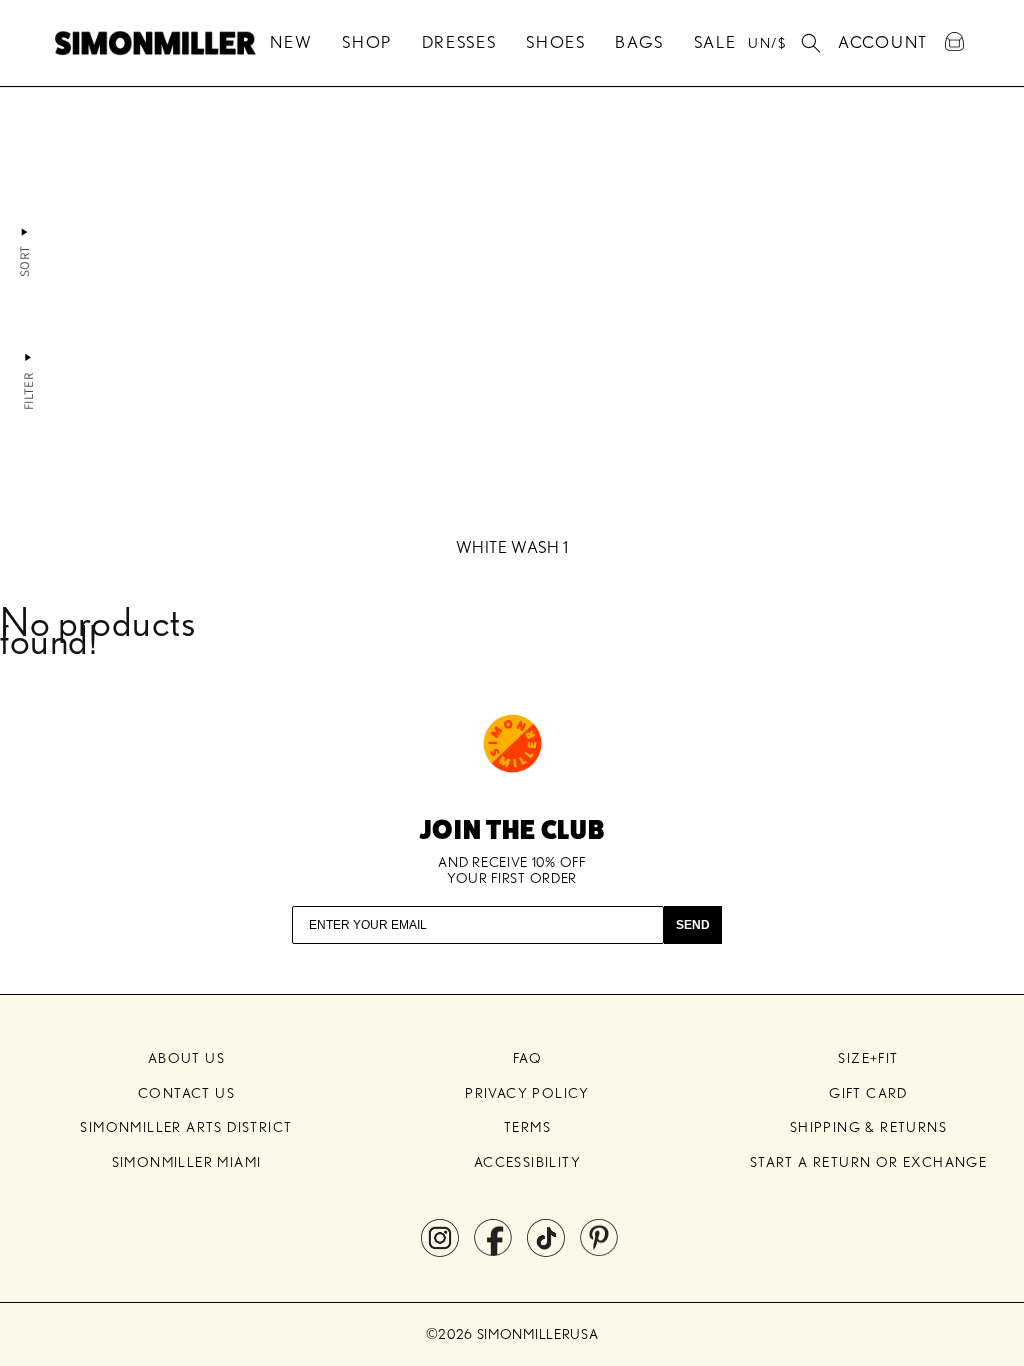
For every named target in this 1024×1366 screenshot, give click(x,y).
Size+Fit (868, 1058)
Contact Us (186, 1093)
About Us (186, 1058)
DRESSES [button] (459, 42)
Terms (527, 1127)
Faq (527, 1058)
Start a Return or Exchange (868, 1162)
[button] (811, 43)
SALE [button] (715, 42)
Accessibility (527, 1162)
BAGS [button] (639, 42)
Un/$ (767, 43)
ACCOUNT (883, 39)
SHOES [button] (556, 42)
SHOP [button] (367, 42)
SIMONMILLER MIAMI (187, 1162)
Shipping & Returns (868, 1127)
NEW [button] (291, 42)
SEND (693, 925)
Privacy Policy (527, 1093)
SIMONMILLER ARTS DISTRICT (186, 1127)
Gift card (868, 1093)
